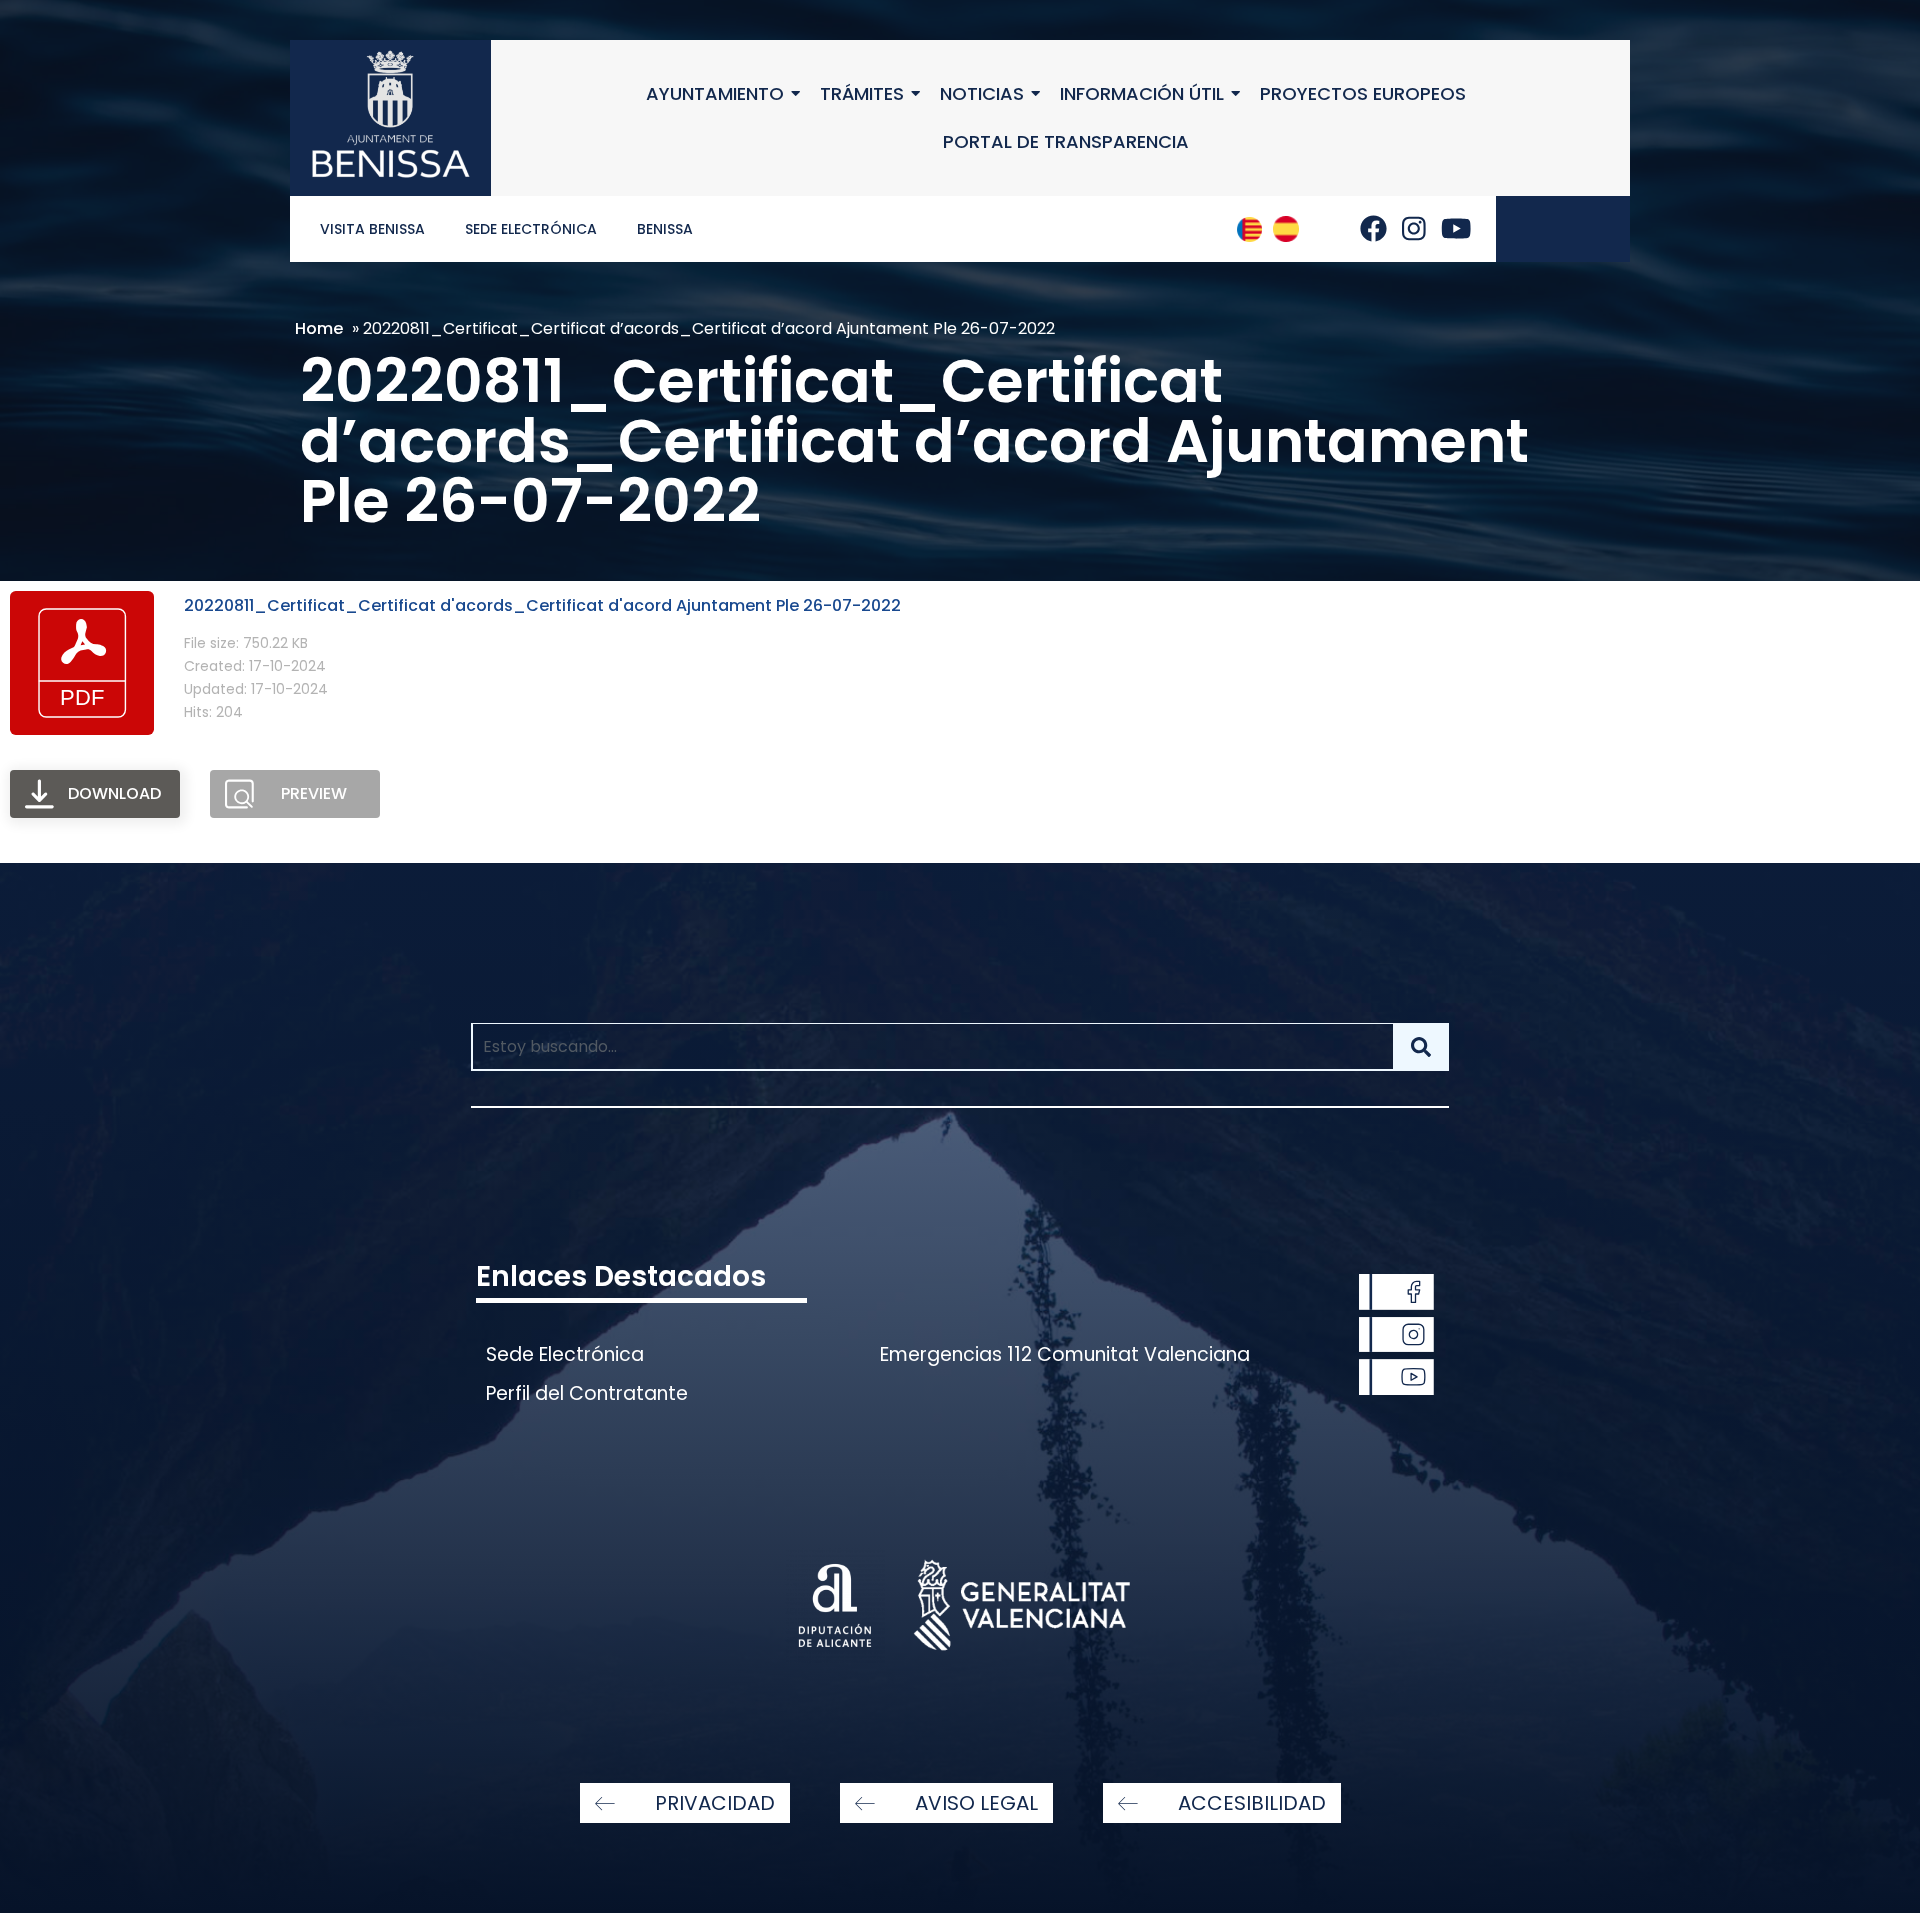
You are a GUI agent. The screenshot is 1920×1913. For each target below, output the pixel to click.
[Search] (1421, 1047)
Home (319, 328)
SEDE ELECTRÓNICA (531, 229)
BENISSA (665, 229)
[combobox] (932, 1047)
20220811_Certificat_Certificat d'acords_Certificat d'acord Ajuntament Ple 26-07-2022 (542, 605)
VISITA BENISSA (372, 229)
